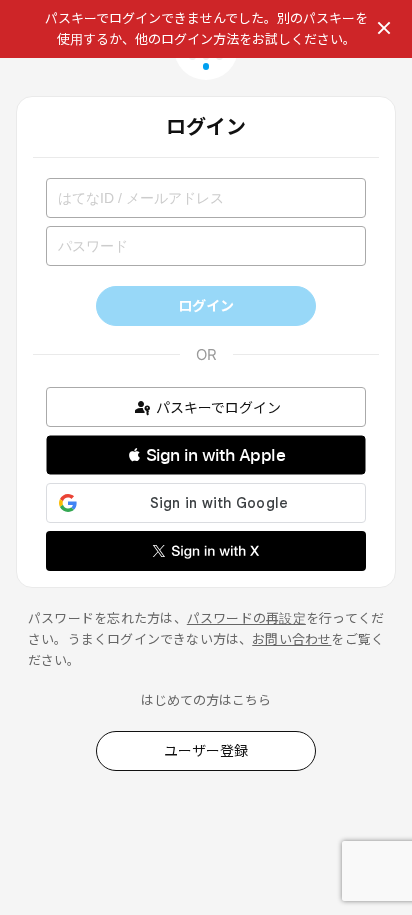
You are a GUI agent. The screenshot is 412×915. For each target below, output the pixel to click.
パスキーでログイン (218, 407)
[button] (206, 455)
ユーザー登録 (206, 750)
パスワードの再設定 (246, 618)
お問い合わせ (291, 639)
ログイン (206, 305)
